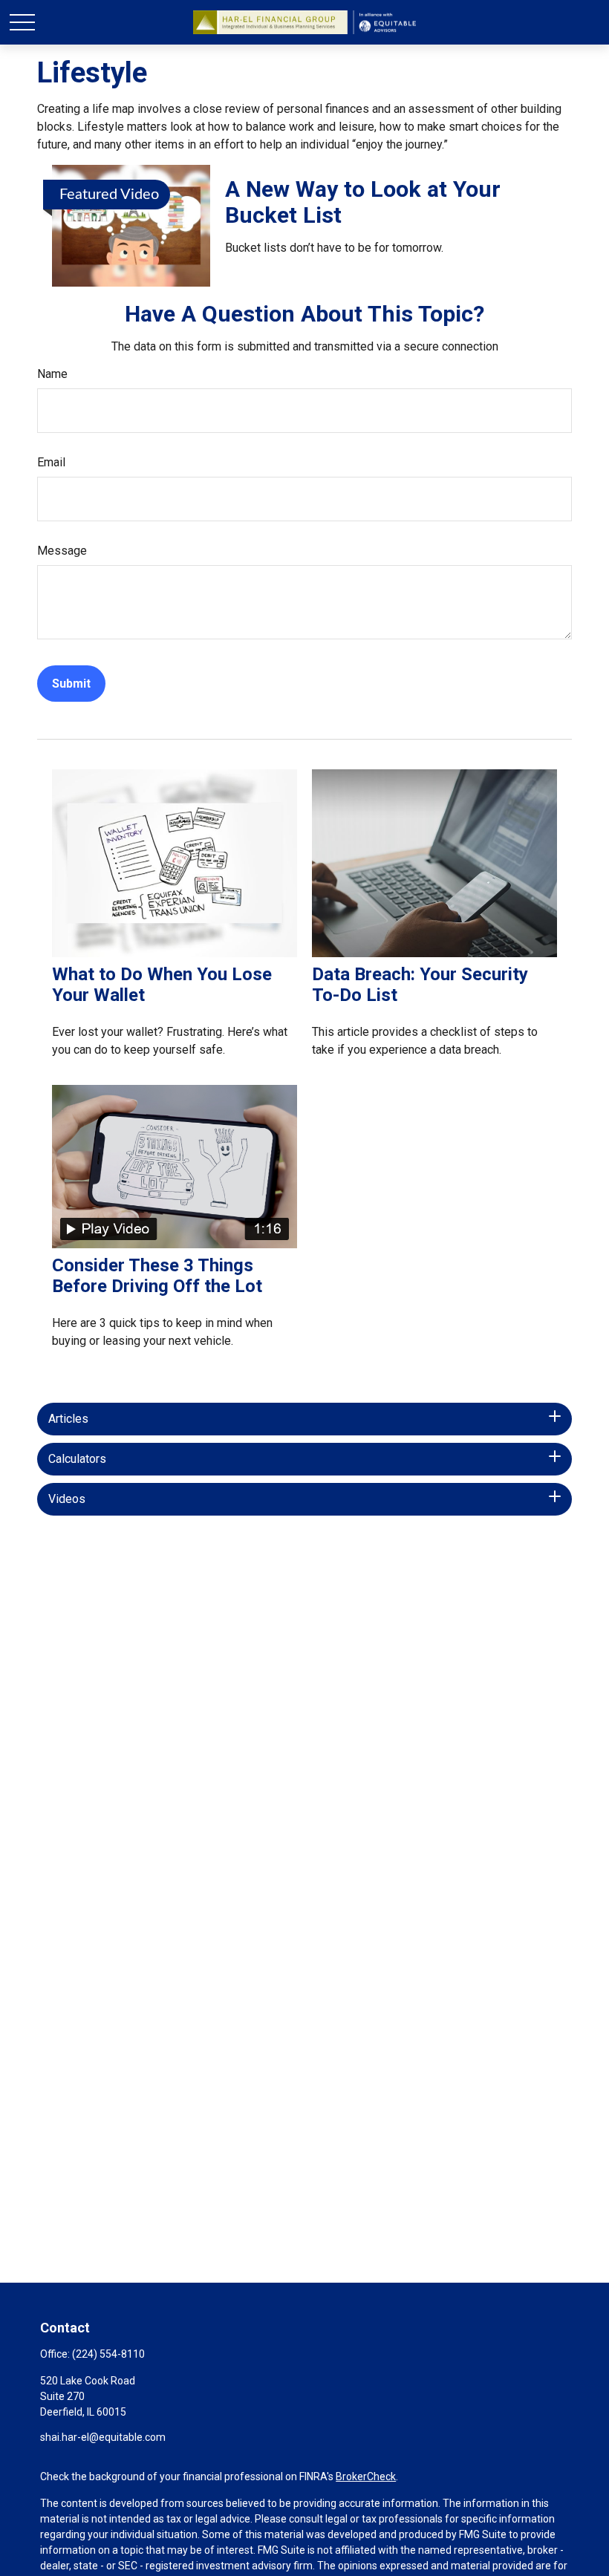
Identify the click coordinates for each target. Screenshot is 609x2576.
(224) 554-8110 (108, 2354)
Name (52, 374)
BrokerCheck (366, 2476)
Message (62, 551)
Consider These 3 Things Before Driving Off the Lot (157, 1276)
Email (51, 462)
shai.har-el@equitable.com (103, 2437)
